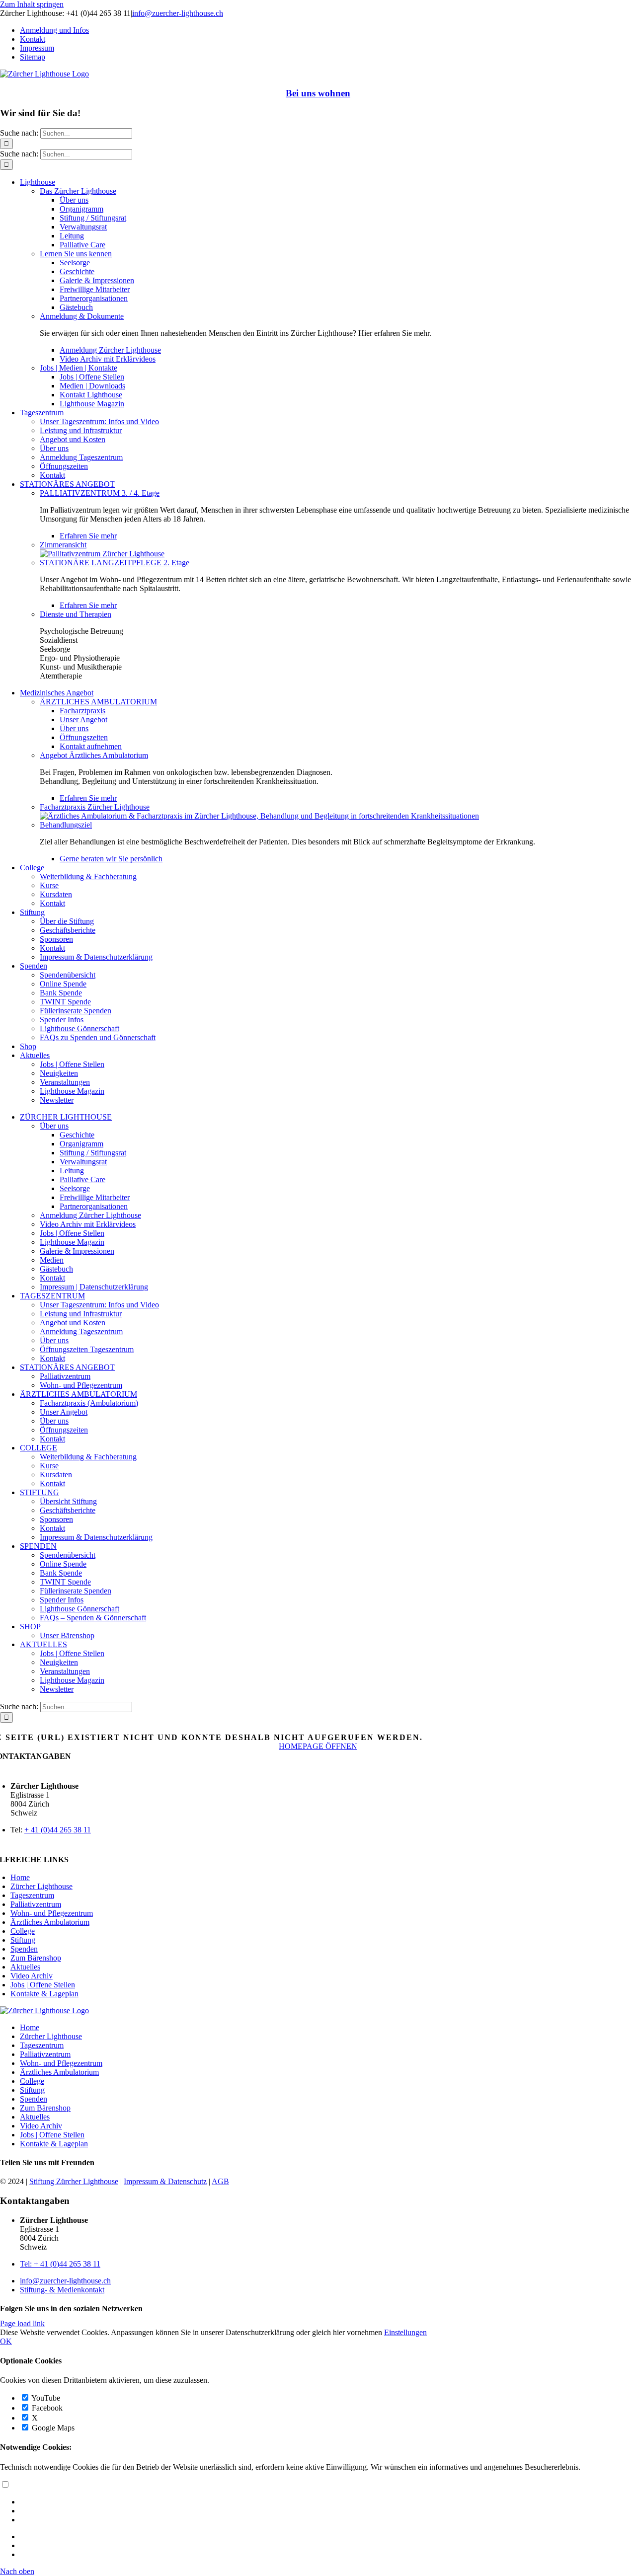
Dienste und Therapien (76, 614)
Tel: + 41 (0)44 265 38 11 (60, 2264)
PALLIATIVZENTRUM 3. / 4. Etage (100, 493)
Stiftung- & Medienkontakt (62, 2290)
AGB (220, 2181)
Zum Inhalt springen (32, 4)
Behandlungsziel (66, 825)
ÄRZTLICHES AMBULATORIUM (98, 702)
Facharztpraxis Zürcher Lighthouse (95, 807)
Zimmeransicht (63, 545)
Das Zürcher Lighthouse (78, 191)
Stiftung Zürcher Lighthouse (74, 2181)
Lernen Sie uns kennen (76, 254)
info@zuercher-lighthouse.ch (178, 13)
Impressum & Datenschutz (165, 2181)
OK (6, 2341)
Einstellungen (405, 2332)
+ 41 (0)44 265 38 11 (58, 1830)
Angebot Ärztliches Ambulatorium (94, 755)
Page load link (22, 2323)
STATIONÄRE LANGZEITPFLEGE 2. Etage (115, 563)
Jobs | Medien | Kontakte (79, 368)
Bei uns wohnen (318, 93)
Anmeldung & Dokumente (82, 316)
